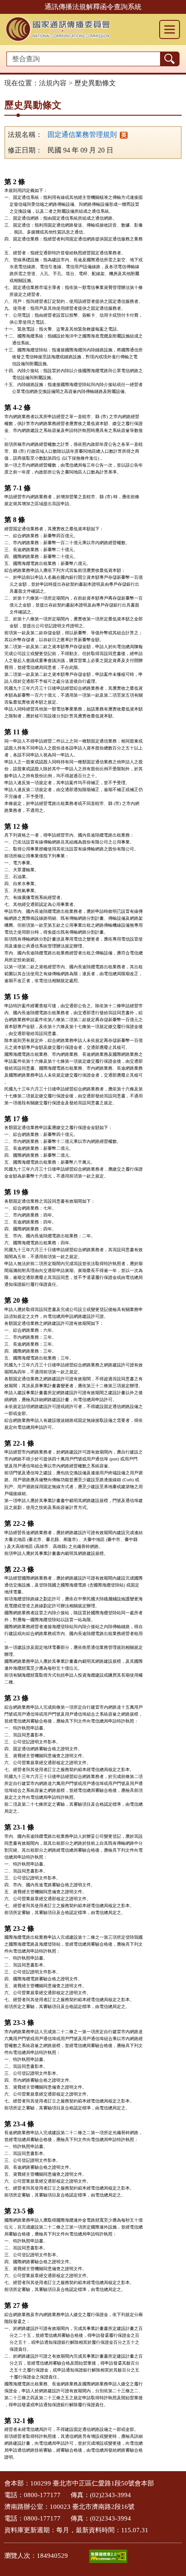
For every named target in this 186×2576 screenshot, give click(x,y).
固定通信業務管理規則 (82, 135)
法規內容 (53, 83)
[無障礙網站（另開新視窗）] (108, 2556)
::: (3, 2481)
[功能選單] (170, 29)
